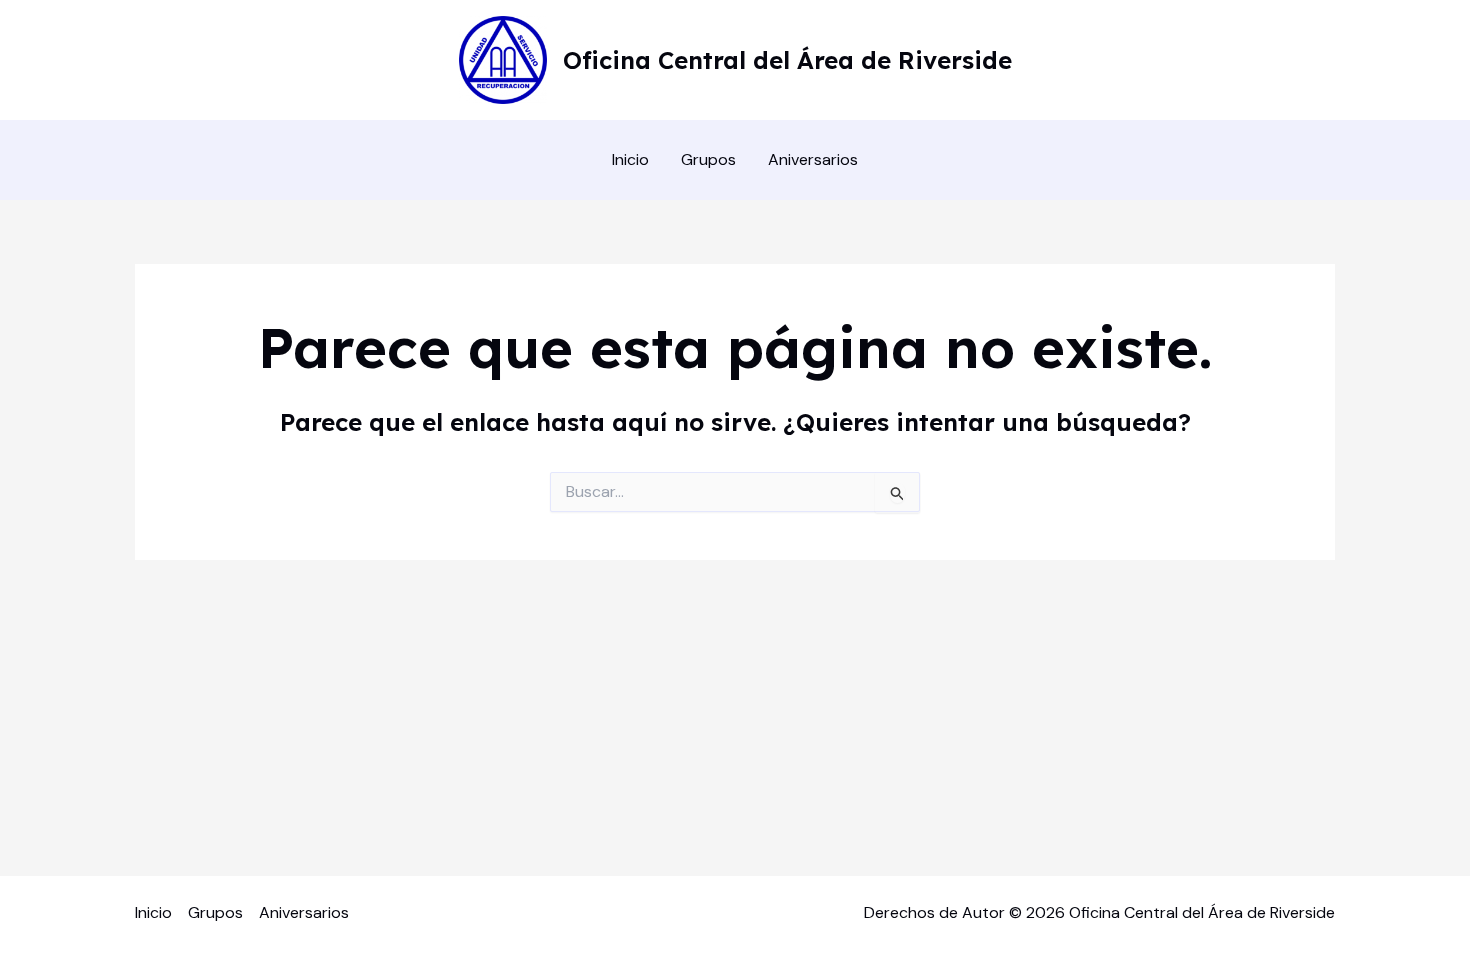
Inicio (630, 159)
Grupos (708, 159)
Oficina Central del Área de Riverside (787, 60)
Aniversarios (813, 159)
